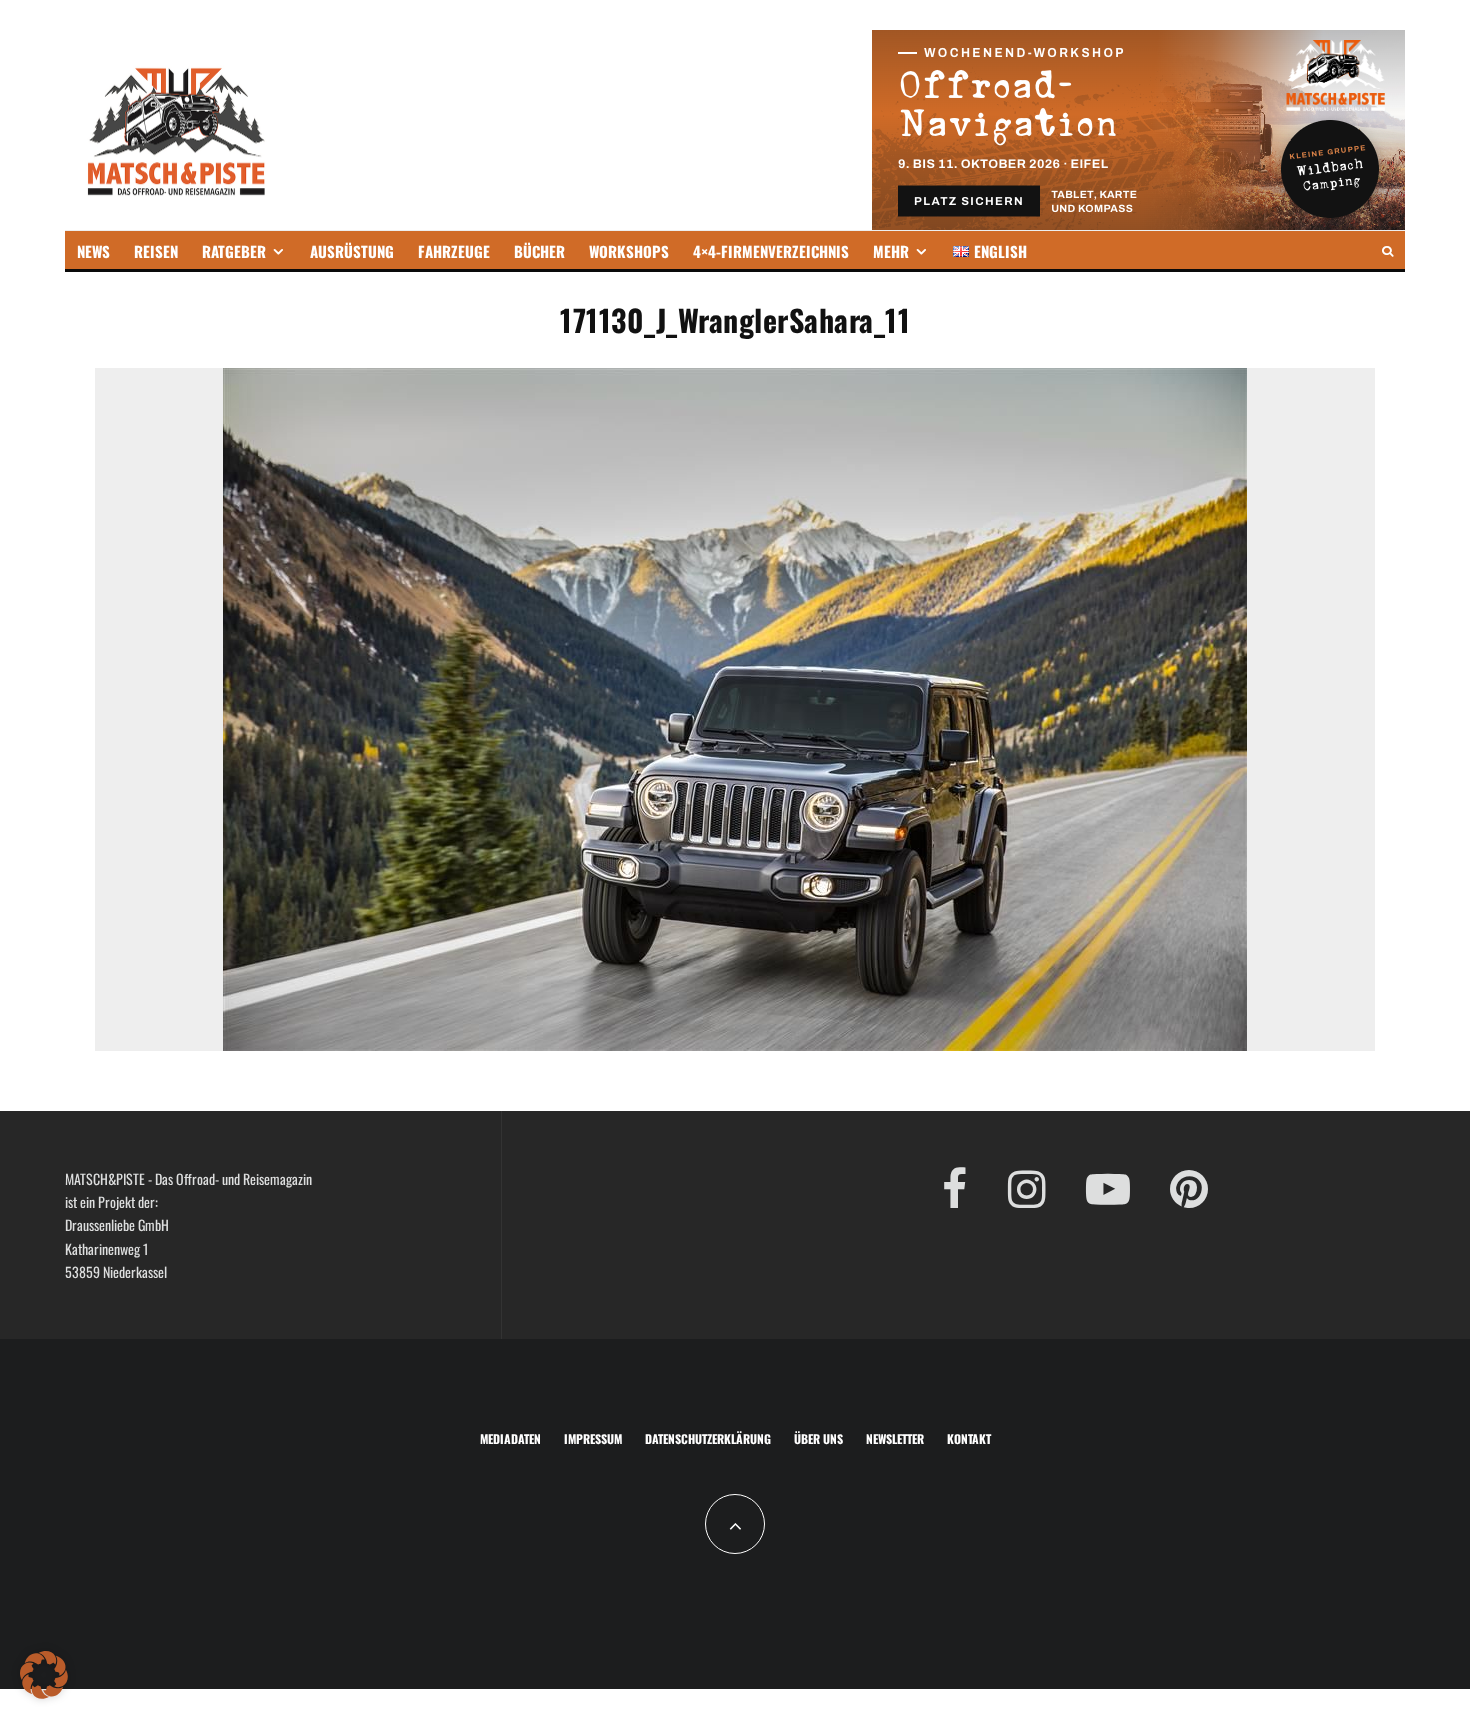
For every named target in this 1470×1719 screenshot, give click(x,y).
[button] (44, 1675)
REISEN (156, 251)
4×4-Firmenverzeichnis (771, 251)
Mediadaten (510, 1438)
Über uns (818, 1438)
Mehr (891, 251)
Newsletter (895, 1438)
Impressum (593, 1438)
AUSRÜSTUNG (352, 251)
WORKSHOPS (629, 251)
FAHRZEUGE (454, 251)
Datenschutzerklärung (708, 1438)
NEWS (93, 251)
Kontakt (969, 1438)
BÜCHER (539, 251)
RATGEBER (234, 251)
